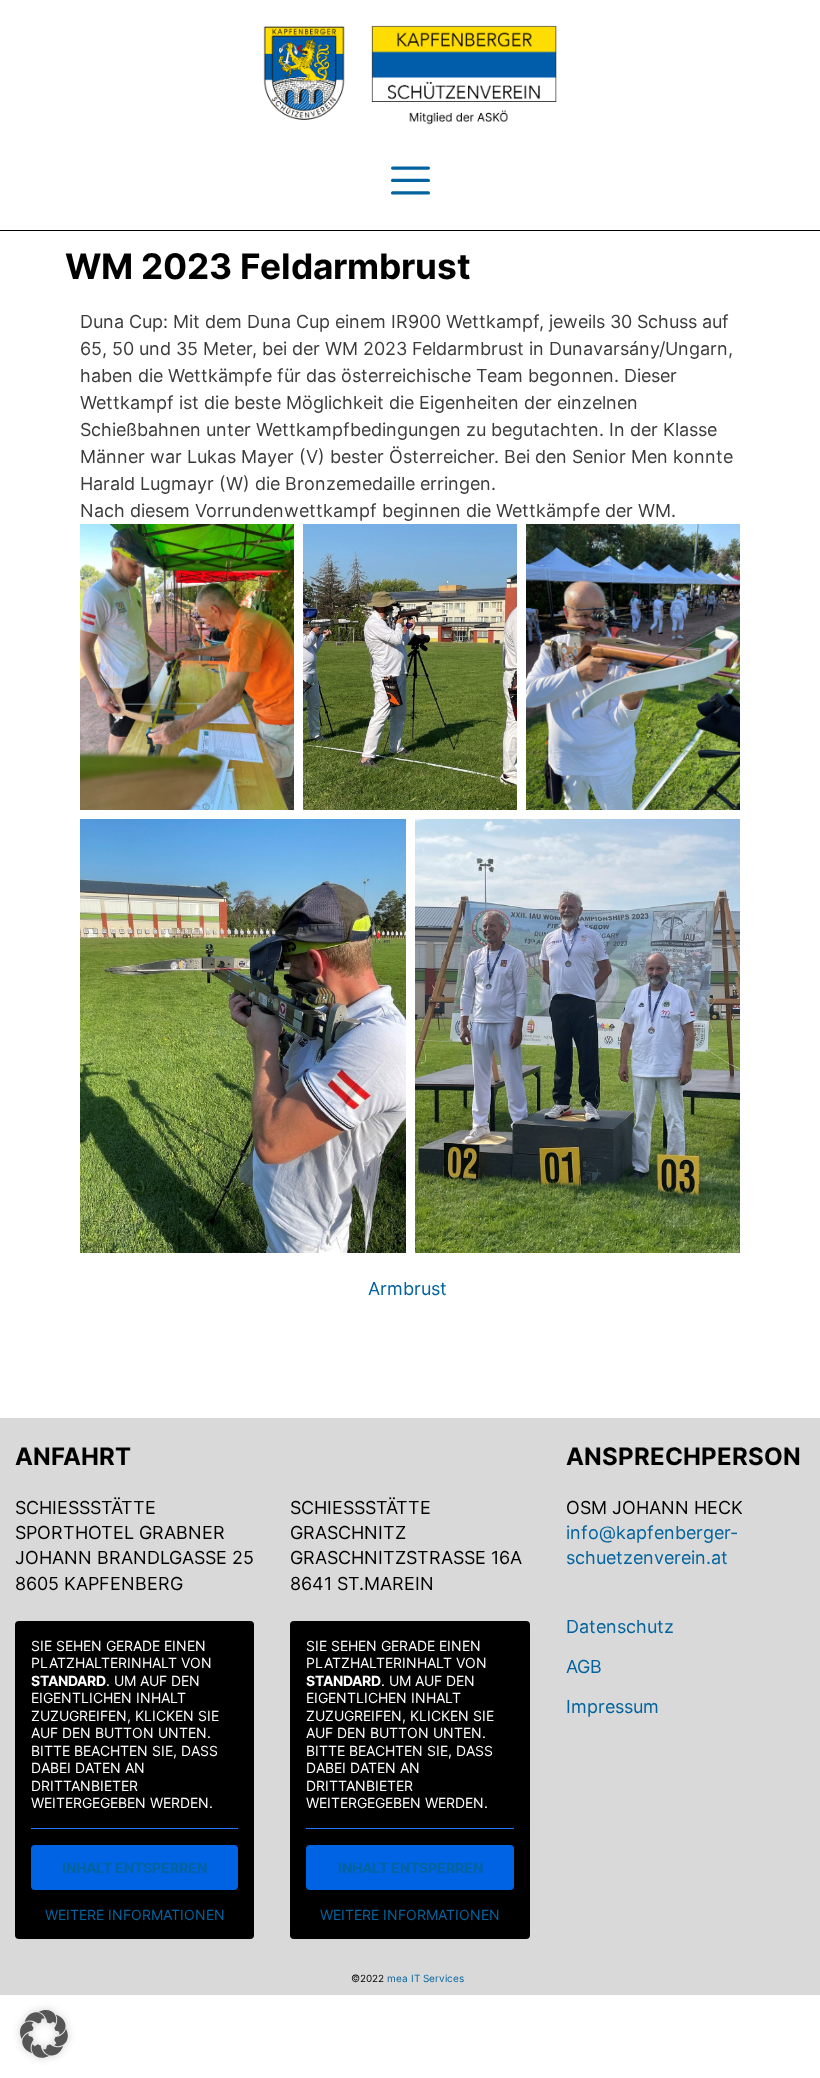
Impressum (612, 1706)
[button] (44, 2034)
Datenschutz (620, 1626)
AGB (584, 1666)
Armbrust (407, 1288)
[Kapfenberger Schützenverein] (410, 75)
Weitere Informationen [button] (135, 1914)
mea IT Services (425, 1978)
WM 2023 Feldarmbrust (268, 266)
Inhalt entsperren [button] (134, 1867)
